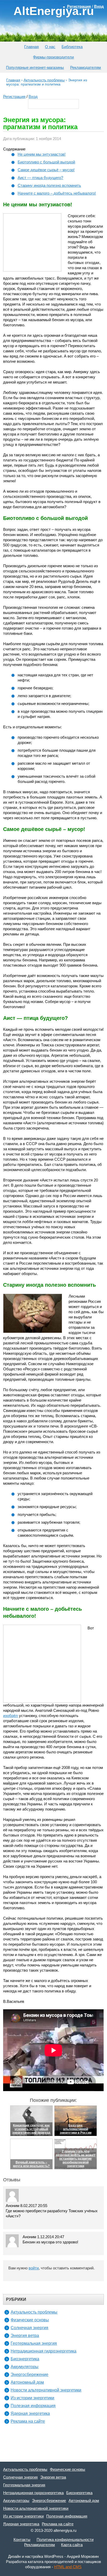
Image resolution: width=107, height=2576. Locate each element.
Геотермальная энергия (34, 2343)
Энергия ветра (25, 2336)
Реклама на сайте (28, 2421)
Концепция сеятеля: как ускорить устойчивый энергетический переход (31, 2129)
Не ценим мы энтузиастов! (42, 154)
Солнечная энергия (29, 2328)
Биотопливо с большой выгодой (46, 162)
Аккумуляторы (25, 2367)
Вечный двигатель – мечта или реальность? (31, 2164)
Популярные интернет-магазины (35, 67)
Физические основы (30, 2320)
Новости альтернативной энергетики (46, 2390)
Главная (31, 47)
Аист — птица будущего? (40, 178)
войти (34, 2268)
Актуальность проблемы (34, 2312)
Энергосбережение (29, 2374)
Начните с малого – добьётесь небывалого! (57, 193)
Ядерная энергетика (30, 2413)
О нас (50, 47)
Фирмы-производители (53, 57)
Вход (33, 97)
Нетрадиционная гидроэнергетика (44, 2351)
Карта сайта (72, 2545)
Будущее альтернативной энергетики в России (76, 2129)
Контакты (22, 2539)
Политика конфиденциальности (65, 2539)
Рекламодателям (85, 67)
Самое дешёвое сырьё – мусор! (46, 170)
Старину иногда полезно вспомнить (49, 185)
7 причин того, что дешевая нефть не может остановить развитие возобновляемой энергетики (76, 2159)
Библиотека (72, 47)
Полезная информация (33, 2406)
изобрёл (11, 1716)
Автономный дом (27, 2382)
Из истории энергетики (32, 2398)
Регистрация (14, 97)
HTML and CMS (68, 2567)
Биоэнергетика (25, 2359)
